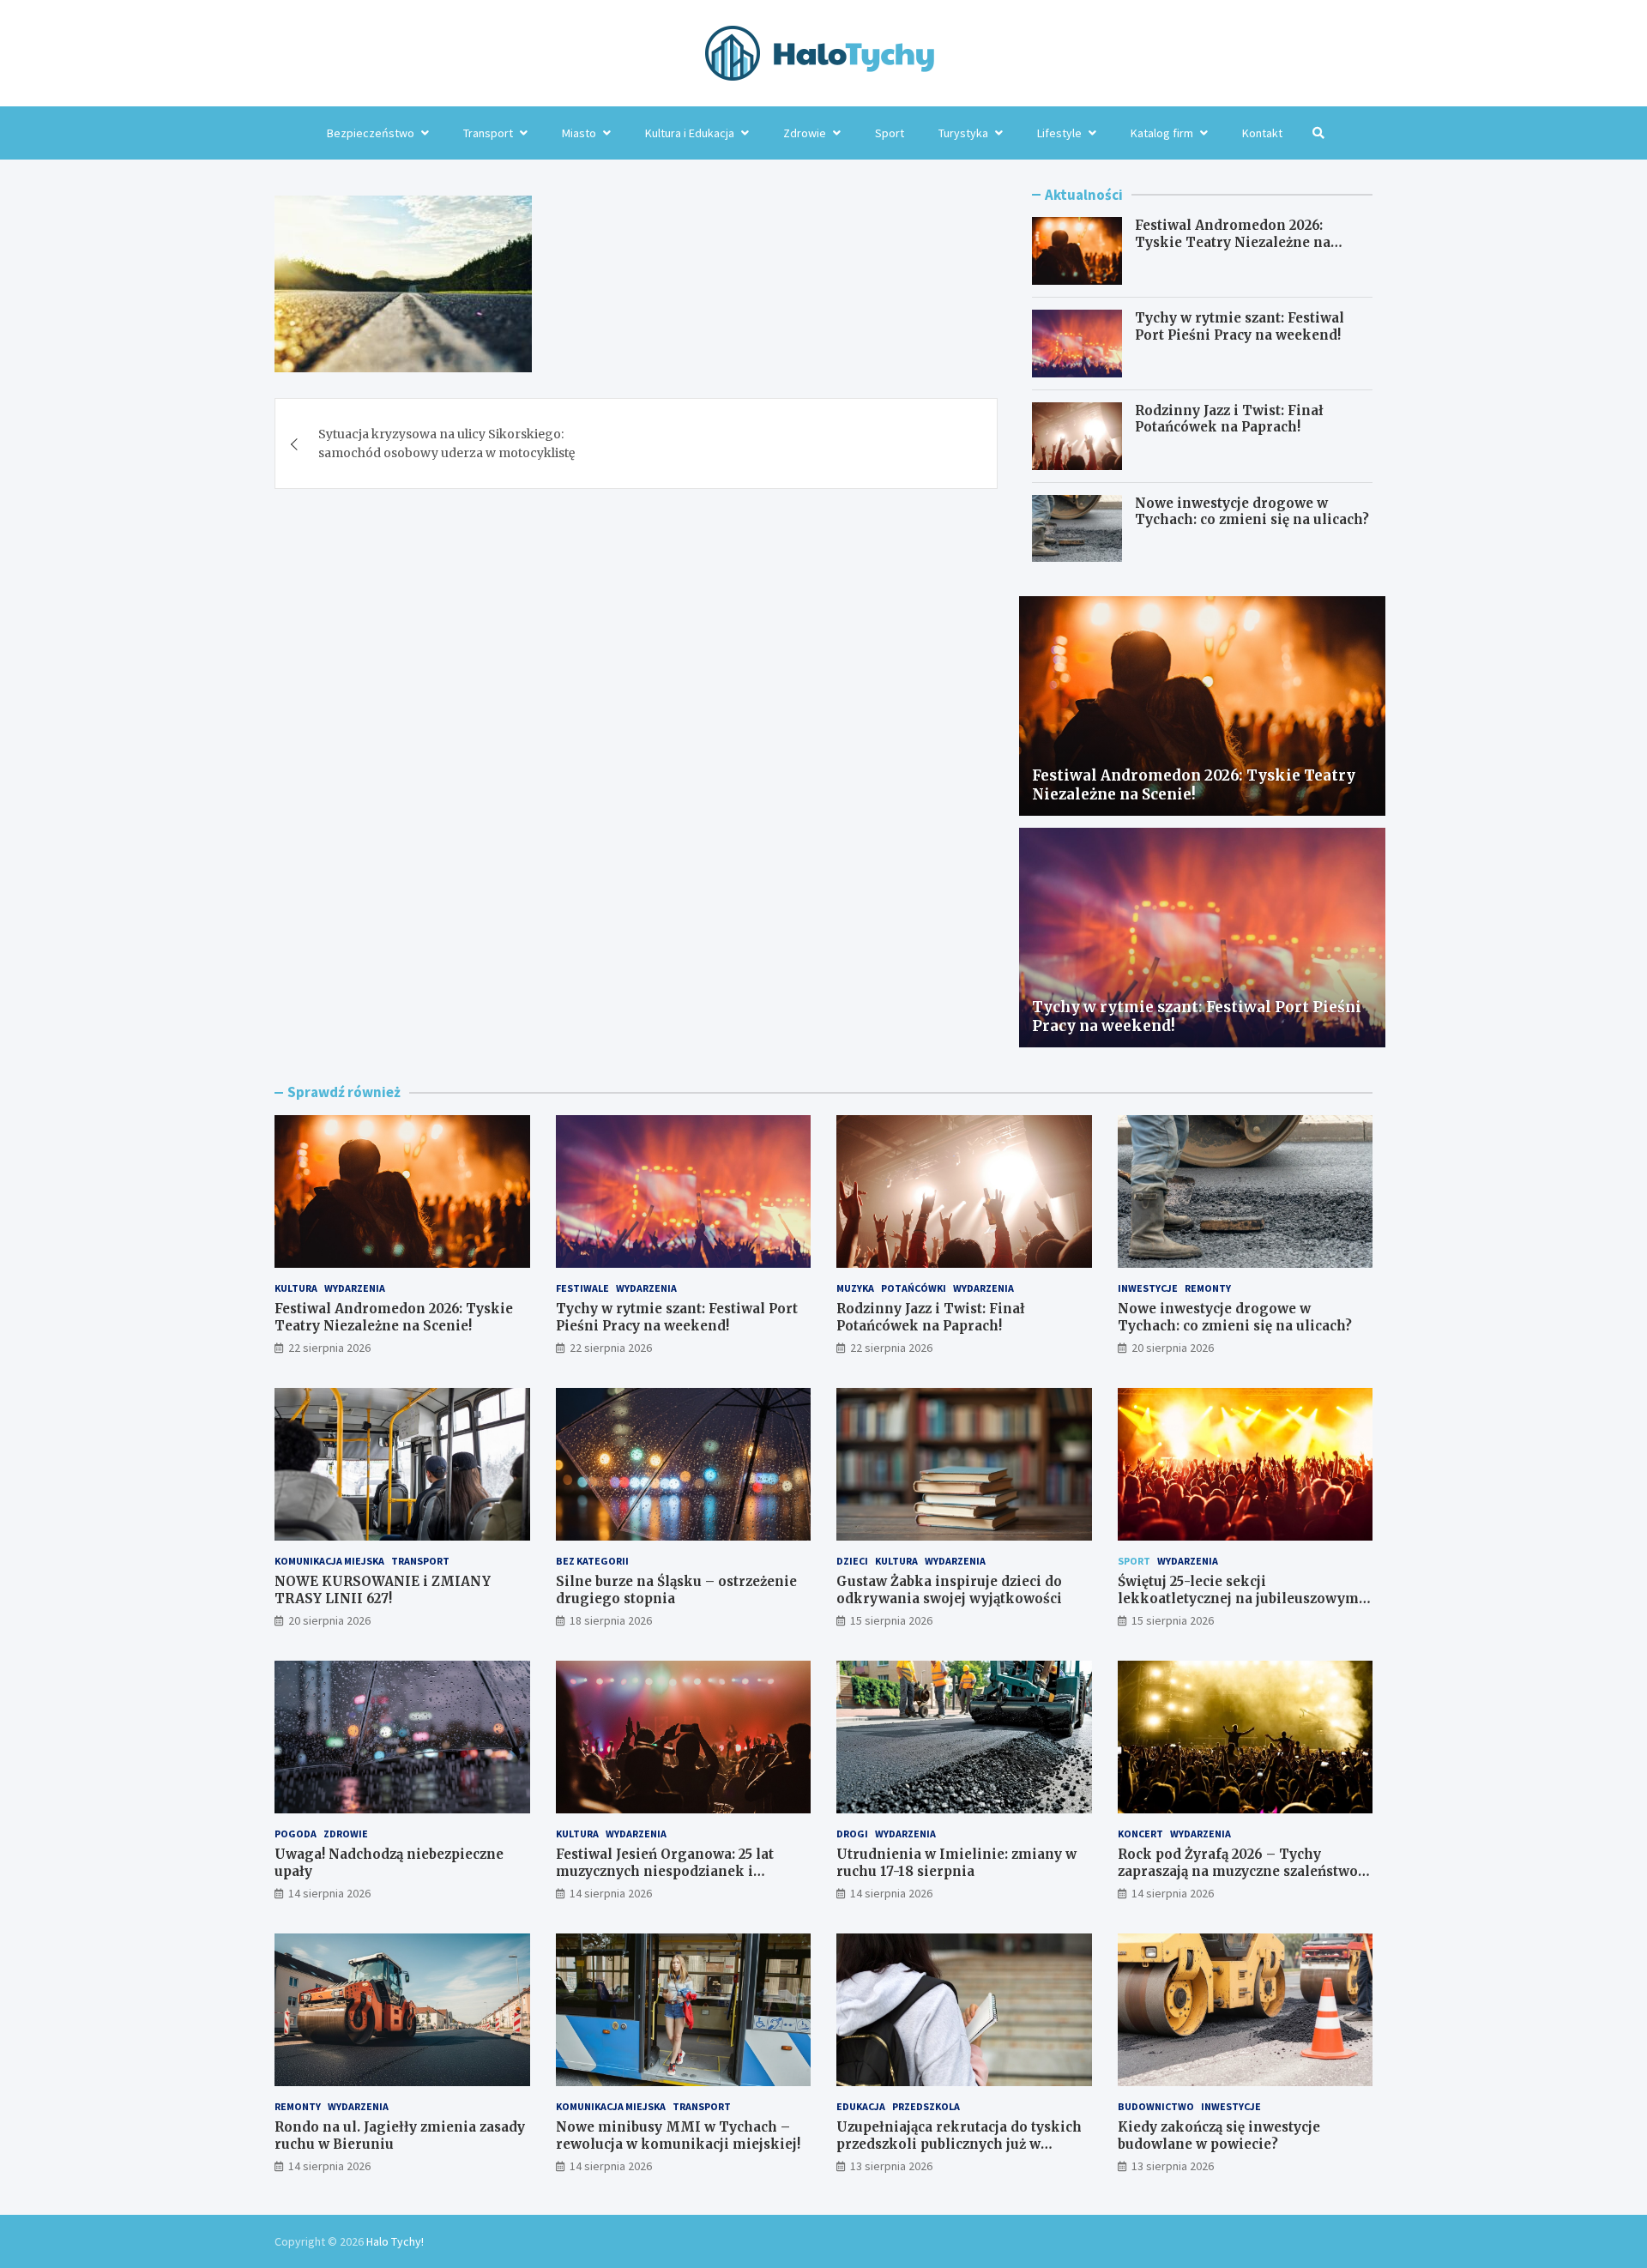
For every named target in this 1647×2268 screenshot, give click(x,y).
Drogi (852, 1834)
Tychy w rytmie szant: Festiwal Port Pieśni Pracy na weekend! (1240, 326)
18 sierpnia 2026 (611, 1620)
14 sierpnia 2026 (329, 1893)
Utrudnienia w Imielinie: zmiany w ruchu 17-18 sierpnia (956, 1863)
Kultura (296, 1288)
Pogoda (296, 1834)
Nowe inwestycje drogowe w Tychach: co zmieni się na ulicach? (1252, 512)
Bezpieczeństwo (371, 133)
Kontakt (1262, 133)
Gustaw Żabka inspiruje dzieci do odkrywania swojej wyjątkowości (949, 1590)
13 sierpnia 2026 (891, 2166)
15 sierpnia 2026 (891, 1620)
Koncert (1140, 1834)
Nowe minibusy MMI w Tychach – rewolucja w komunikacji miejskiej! (678, 2135)
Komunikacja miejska (329, 1561)
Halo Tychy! (395, 2241)
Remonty (1208, 1288)
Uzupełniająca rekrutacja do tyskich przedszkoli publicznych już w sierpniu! (959, 2144)
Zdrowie (805, 133)
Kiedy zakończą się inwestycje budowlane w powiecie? (1219, 2135)
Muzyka (855, 1288)
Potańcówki (914, 1288)
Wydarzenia (355, 1288)
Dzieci (852, 1561)
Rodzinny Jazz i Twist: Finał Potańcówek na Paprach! (1229, 419)
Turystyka (963, 133)
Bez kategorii (592, 1561)
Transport (488, 133)
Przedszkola (926, 2106)
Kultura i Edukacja (690, 133)
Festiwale (582, 1288)
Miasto (579, 133)
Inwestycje (1148, 1288)
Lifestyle (1059, 133)
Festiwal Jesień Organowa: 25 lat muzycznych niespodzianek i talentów (665, 1871)
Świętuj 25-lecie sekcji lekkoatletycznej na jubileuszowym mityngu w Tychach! (1238, 1598)
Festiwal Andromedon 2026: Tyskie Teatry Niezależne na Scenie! (1233, 242)
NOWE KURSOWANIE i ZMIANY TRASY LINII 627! (383, 1590)
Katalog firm (1162, 133)
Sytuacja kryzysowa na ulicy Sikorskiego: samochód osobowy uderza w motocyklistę (446, 443)
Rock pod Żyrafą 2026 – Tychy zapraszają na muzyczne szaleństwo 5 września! (1243, 1871)
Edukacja (861, 2106)
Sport (890, 133)
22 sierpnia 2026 (329, 1348)
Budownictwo (1156, 2106)
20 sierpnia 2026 (1173, 1348)
